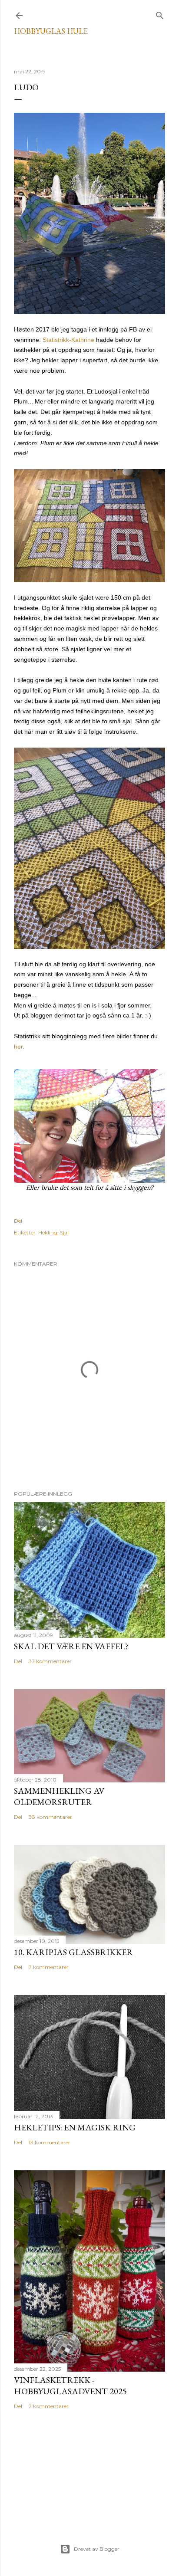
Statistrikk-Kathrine (68, 340)
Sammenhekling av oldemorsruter (59, 1796)
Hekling (48, 1232)
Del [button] (18, 1221)
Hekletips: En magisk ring (75, 2127)
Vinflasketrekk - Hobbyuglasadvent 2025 (70, 2386)
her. (19, 1047)
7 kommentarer (49, 1967)
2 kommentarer (49, 2406)
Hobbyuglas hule (51, 31)
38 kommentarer (50, 1817)
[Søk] (160, 14)
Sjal (64, 1232)
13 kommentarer (50, 2142)
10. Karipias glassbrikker (73, 1952)
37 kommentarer (50, 1661)
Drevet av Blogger (97, 2549)
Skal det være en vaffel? (71, 1646)
